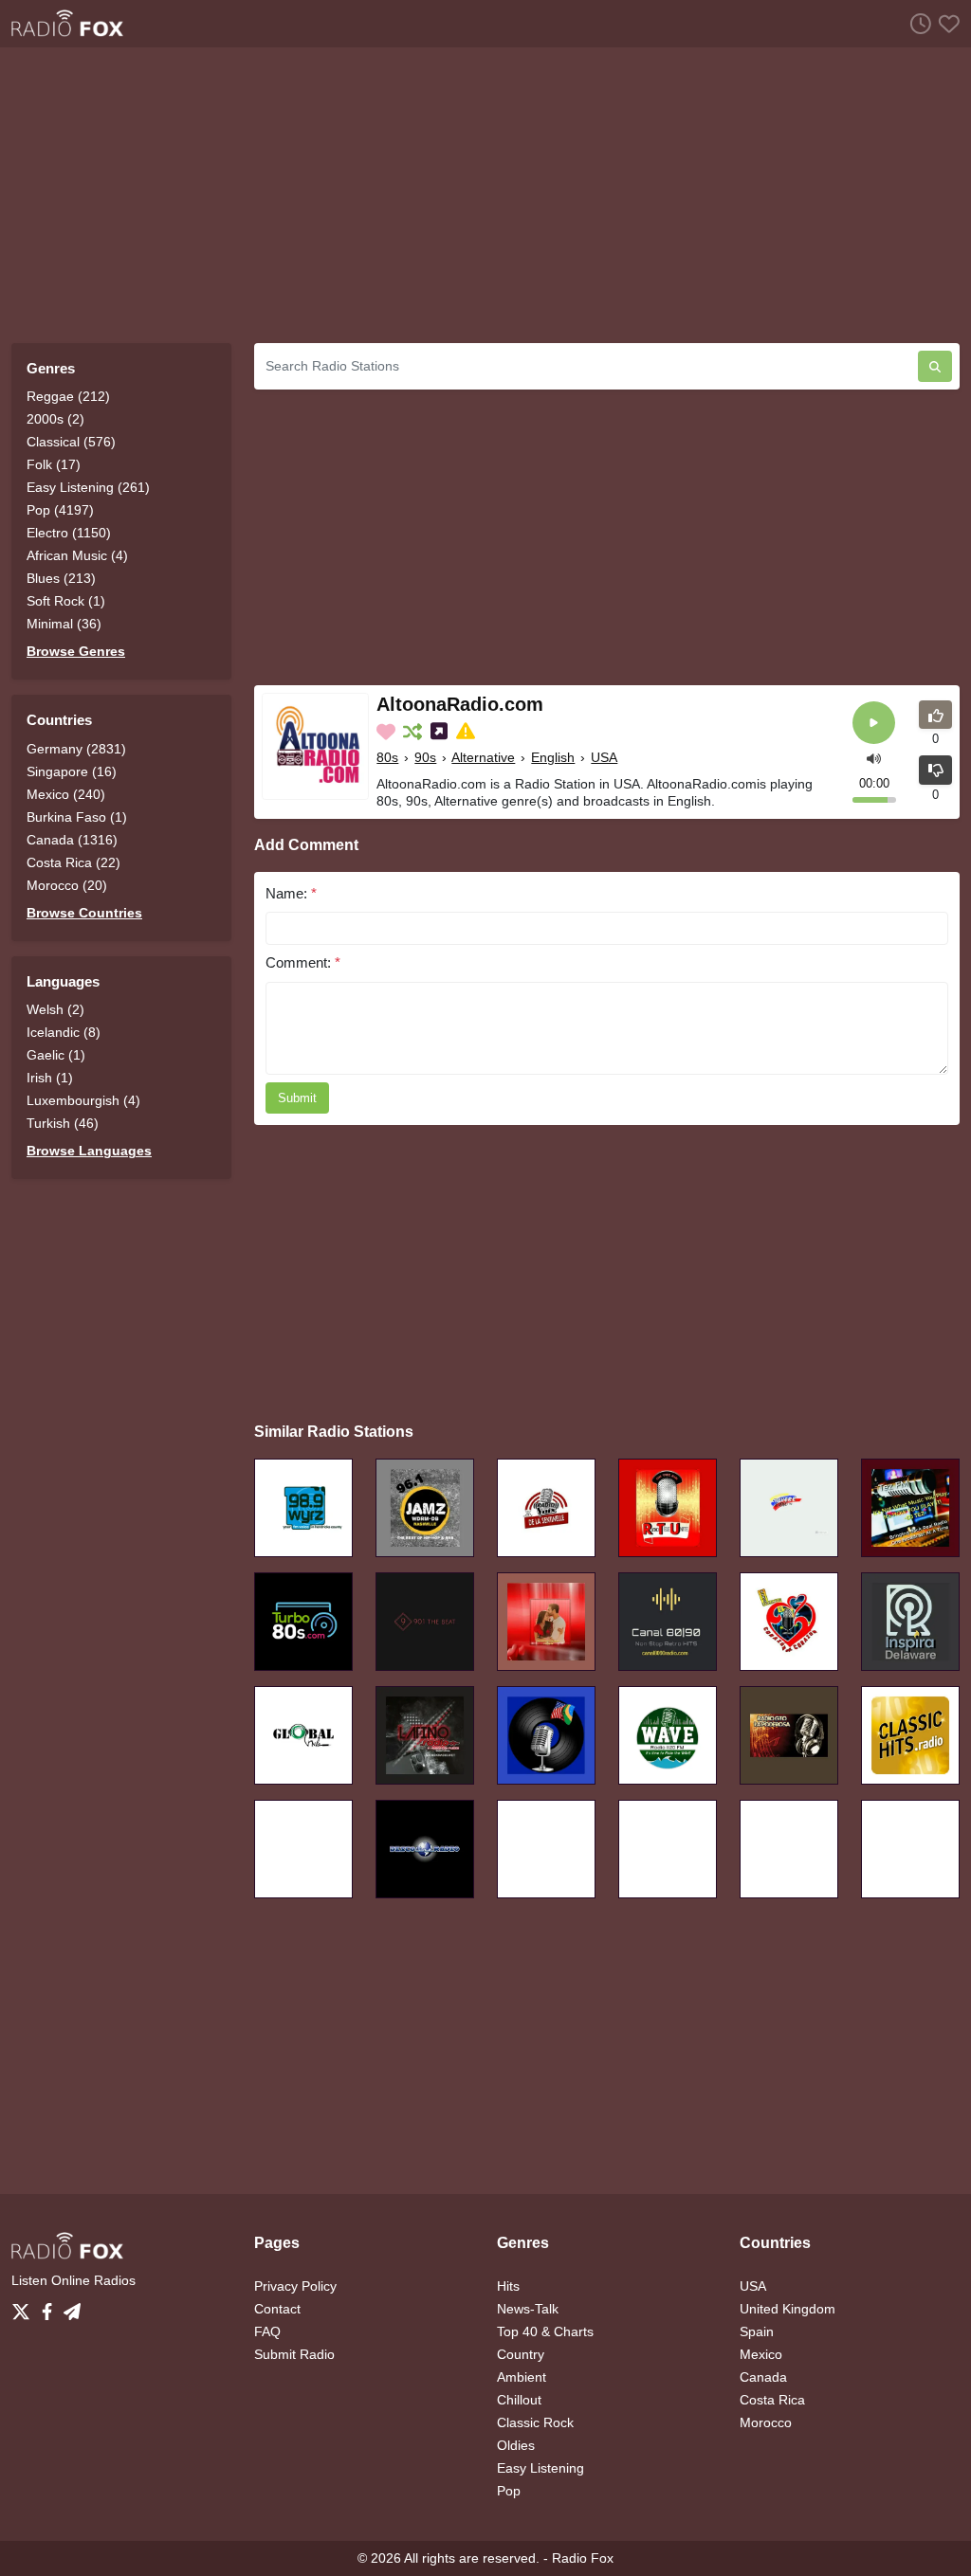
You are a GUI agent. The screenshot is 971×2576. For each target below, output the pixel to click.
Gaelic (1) (56, 1055)
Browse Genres (76, 651)
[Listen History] (917, 23)
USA (604, 757)
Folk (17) (54, 464)
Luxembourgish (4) (83, 1100)
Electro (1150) (69, 533)
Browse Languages (89, 1151)
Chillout (519, 2400)
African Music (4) (77, 555)
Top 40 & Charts (545, 2331)
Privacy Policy (295, 2286)
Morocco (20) (67, 885)
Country (521, 2354)
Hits (508, 2286)
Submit (297, 1098)
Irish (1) (50, 1078)
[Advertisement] (485, 195)
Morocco (766, 2422)
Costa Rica (772, 2400)
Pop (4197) (60, 510)
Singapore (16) (72, 771)
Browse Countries (84, 913)
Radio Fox (583, 2558)
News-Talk (528, 2309)
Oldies (516, 2445)
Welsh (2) (55, 1009)
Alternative (483, 757)
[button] (874, 758)
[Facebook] (51, 2307)
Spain (757, 2331)
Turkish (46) (63, 1123)
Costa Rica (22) (73, 862)
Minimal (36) (64, 624)
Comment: (303, 962)
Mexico (761, 2354)
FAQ (267, 2331)
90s (425, 757)
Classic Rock (535, 2422)
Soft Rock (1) (66, 601)
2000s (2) (55, 419)
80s (387, 757)
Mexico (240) (66, 794)
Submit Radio (294, 2354)
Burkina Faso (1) (77, 817)
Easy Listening (540, 2468)
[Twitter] (25, 2307)
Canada (763, 2377)
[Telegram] (72, 2307)
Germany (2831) (76, 749)
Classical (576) (71, 442)
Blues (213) (61, 578)
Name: (291, 893)
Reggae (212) (68, 396)
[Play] (874, 723)
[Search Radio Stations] (935, 366)
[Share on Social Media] (441, 732)
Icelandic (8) (64, 1032)
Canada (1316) (72, 840)
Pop (509, 2491)
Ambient (522, 2377)
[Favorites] (945, 23)
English (553, 757)
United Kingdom (788, 2309)
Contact (277, 2309)
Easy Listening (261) (88, 487)
